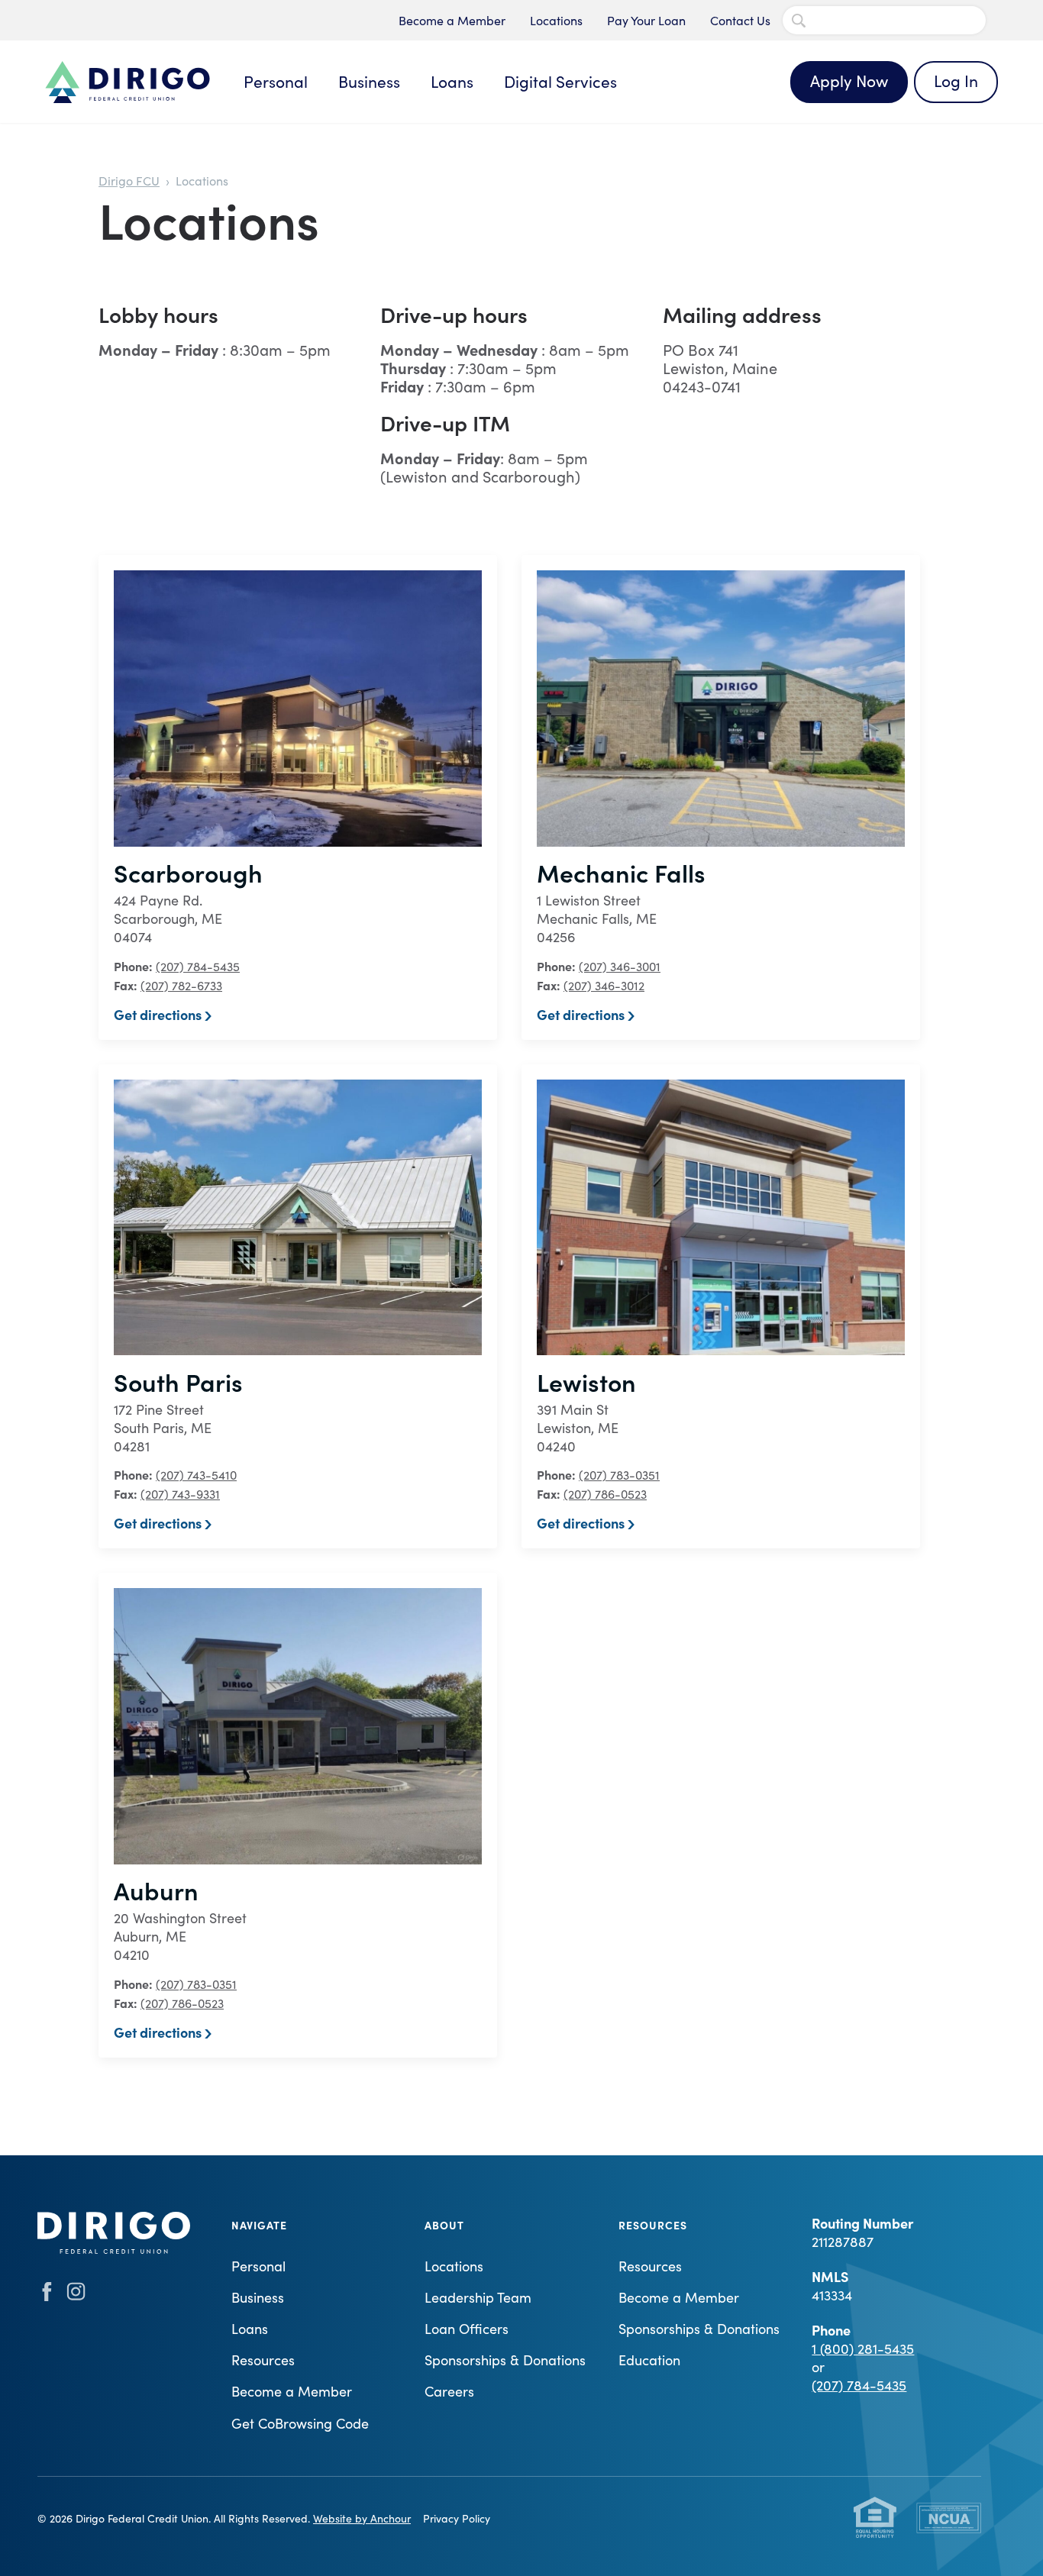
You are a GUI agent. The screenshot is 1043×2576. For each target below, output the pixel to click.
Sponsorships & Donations (505, 2360)
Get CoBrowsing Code (300, 2423)
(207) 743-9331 (180, 1494)
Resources (263, 2360)
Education (649, 2360)
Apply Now (849, 81)
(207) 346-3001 (620, 966)
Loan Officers (467, 2329)
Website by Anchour (362, 2518)
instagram (76, 2292)
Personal (276, 81)
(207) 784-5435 (198, 966)
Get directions (158, 1014)
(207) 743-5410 (196, 1475)
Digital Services (560, 81)
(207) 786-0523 (605, 1494)
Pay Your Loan (646, 20)
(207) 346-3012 (604, 985)
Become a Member (452, 20)
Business (369, 81)
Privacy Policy (457, 2518)
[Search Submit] (799, 21)
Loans (452, 81)
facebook (47, 2292)
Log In (956, 81)
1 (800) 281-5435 (863, 2348)
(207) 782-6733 (181, 985)
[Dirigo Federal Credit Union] (128, 82)
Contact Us (740, 20)
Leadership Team (478, 2297)
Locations (556, 20)
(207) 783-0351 (619, 1475)
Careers (449, 2391)
